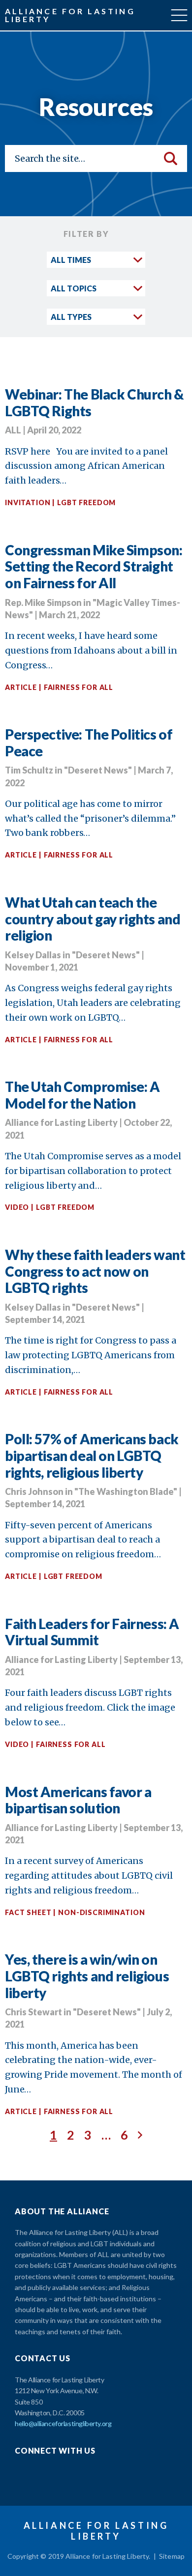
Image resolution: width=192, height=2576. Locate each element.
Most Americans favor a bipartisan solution (78, 1800)
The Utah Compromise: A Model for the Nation (82, 1095)
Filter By (86, 234)
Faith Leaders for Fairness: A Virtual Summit (92, 1632)
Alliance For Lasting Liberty (70, 15)
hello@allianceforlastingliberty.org (63, 2423)
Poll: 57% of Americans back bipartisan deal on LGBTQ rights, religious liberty (92, 1455)
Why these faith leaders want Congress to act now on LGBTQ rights (95, 1271)
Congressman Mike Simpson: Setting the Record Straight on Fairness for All (94, 566)
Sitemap (172, 2556)
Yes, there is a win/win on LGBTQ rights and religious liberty (87, 1976)
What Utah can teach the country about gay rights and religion (93, 919)
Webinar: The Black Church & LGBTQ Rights (95, 402)
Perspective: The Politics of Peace (89, 743)
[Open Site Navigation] (179, 15)
